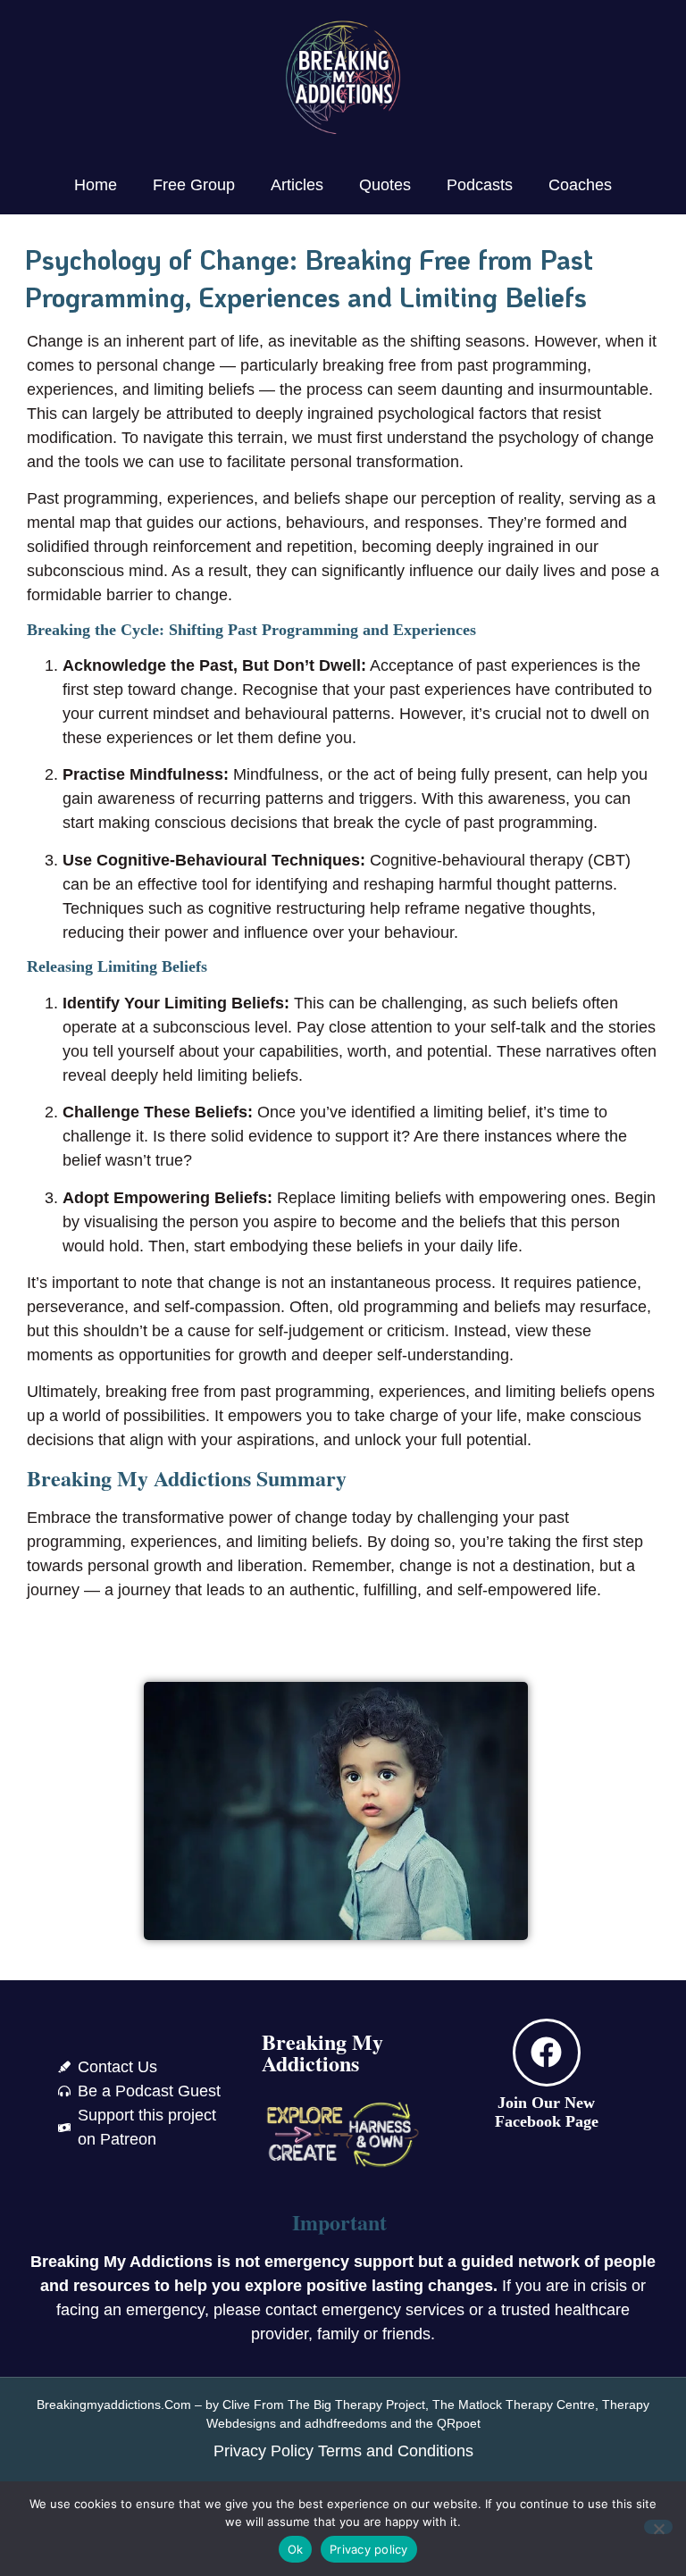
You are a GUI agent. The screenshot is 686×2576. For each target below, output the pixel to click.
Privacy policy (369, 2549)
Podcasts (480, 185)
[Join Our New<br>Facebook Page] (547, 2053)
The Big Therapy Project (356, 2405)
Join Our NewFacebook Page (547, 2112)
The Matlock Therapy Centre (514, 2405)
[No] (658, 2527)
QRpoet (459, 2423)
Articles (297, 185)
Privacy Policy (264, 2451)
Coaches (580, 185)
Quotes (385, 185)
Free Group (194, 185)
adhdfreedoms (346, 2423)
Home (96, 185)
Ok (296, 2549)
